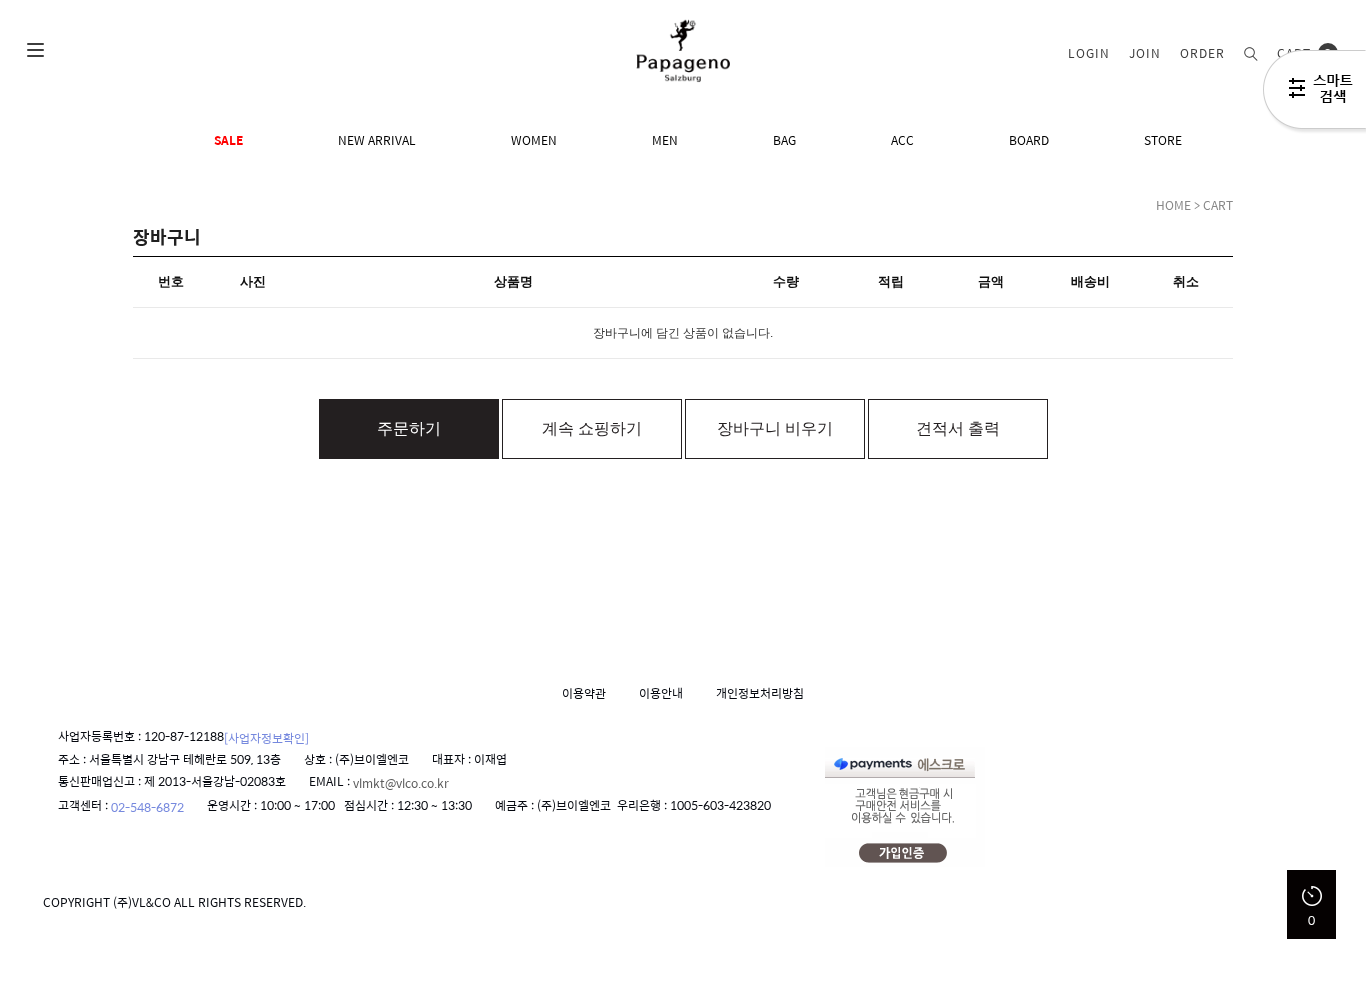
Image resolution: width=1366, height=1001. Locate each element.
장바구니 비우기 (775, 428)
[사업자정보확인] (266, 737)
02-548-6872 (147, 807)
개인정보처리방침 (760, 693)
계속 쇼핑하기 (592, 428)
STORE (1163, 140)
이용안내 (661, 693)
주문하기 (409, 428)
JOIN (1145, 53)
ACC (902, 140)
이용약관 (584, 693)
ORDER (1202, 53)
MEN (665, 140)
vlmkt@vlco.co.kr (401, 783)
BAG (784, 140)
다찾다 (1314, 93)
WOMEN (534, 140)
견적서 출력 (958, 428)
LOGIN (1089, 53)
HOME (1173, 205)
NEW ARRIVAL (377, 140)
